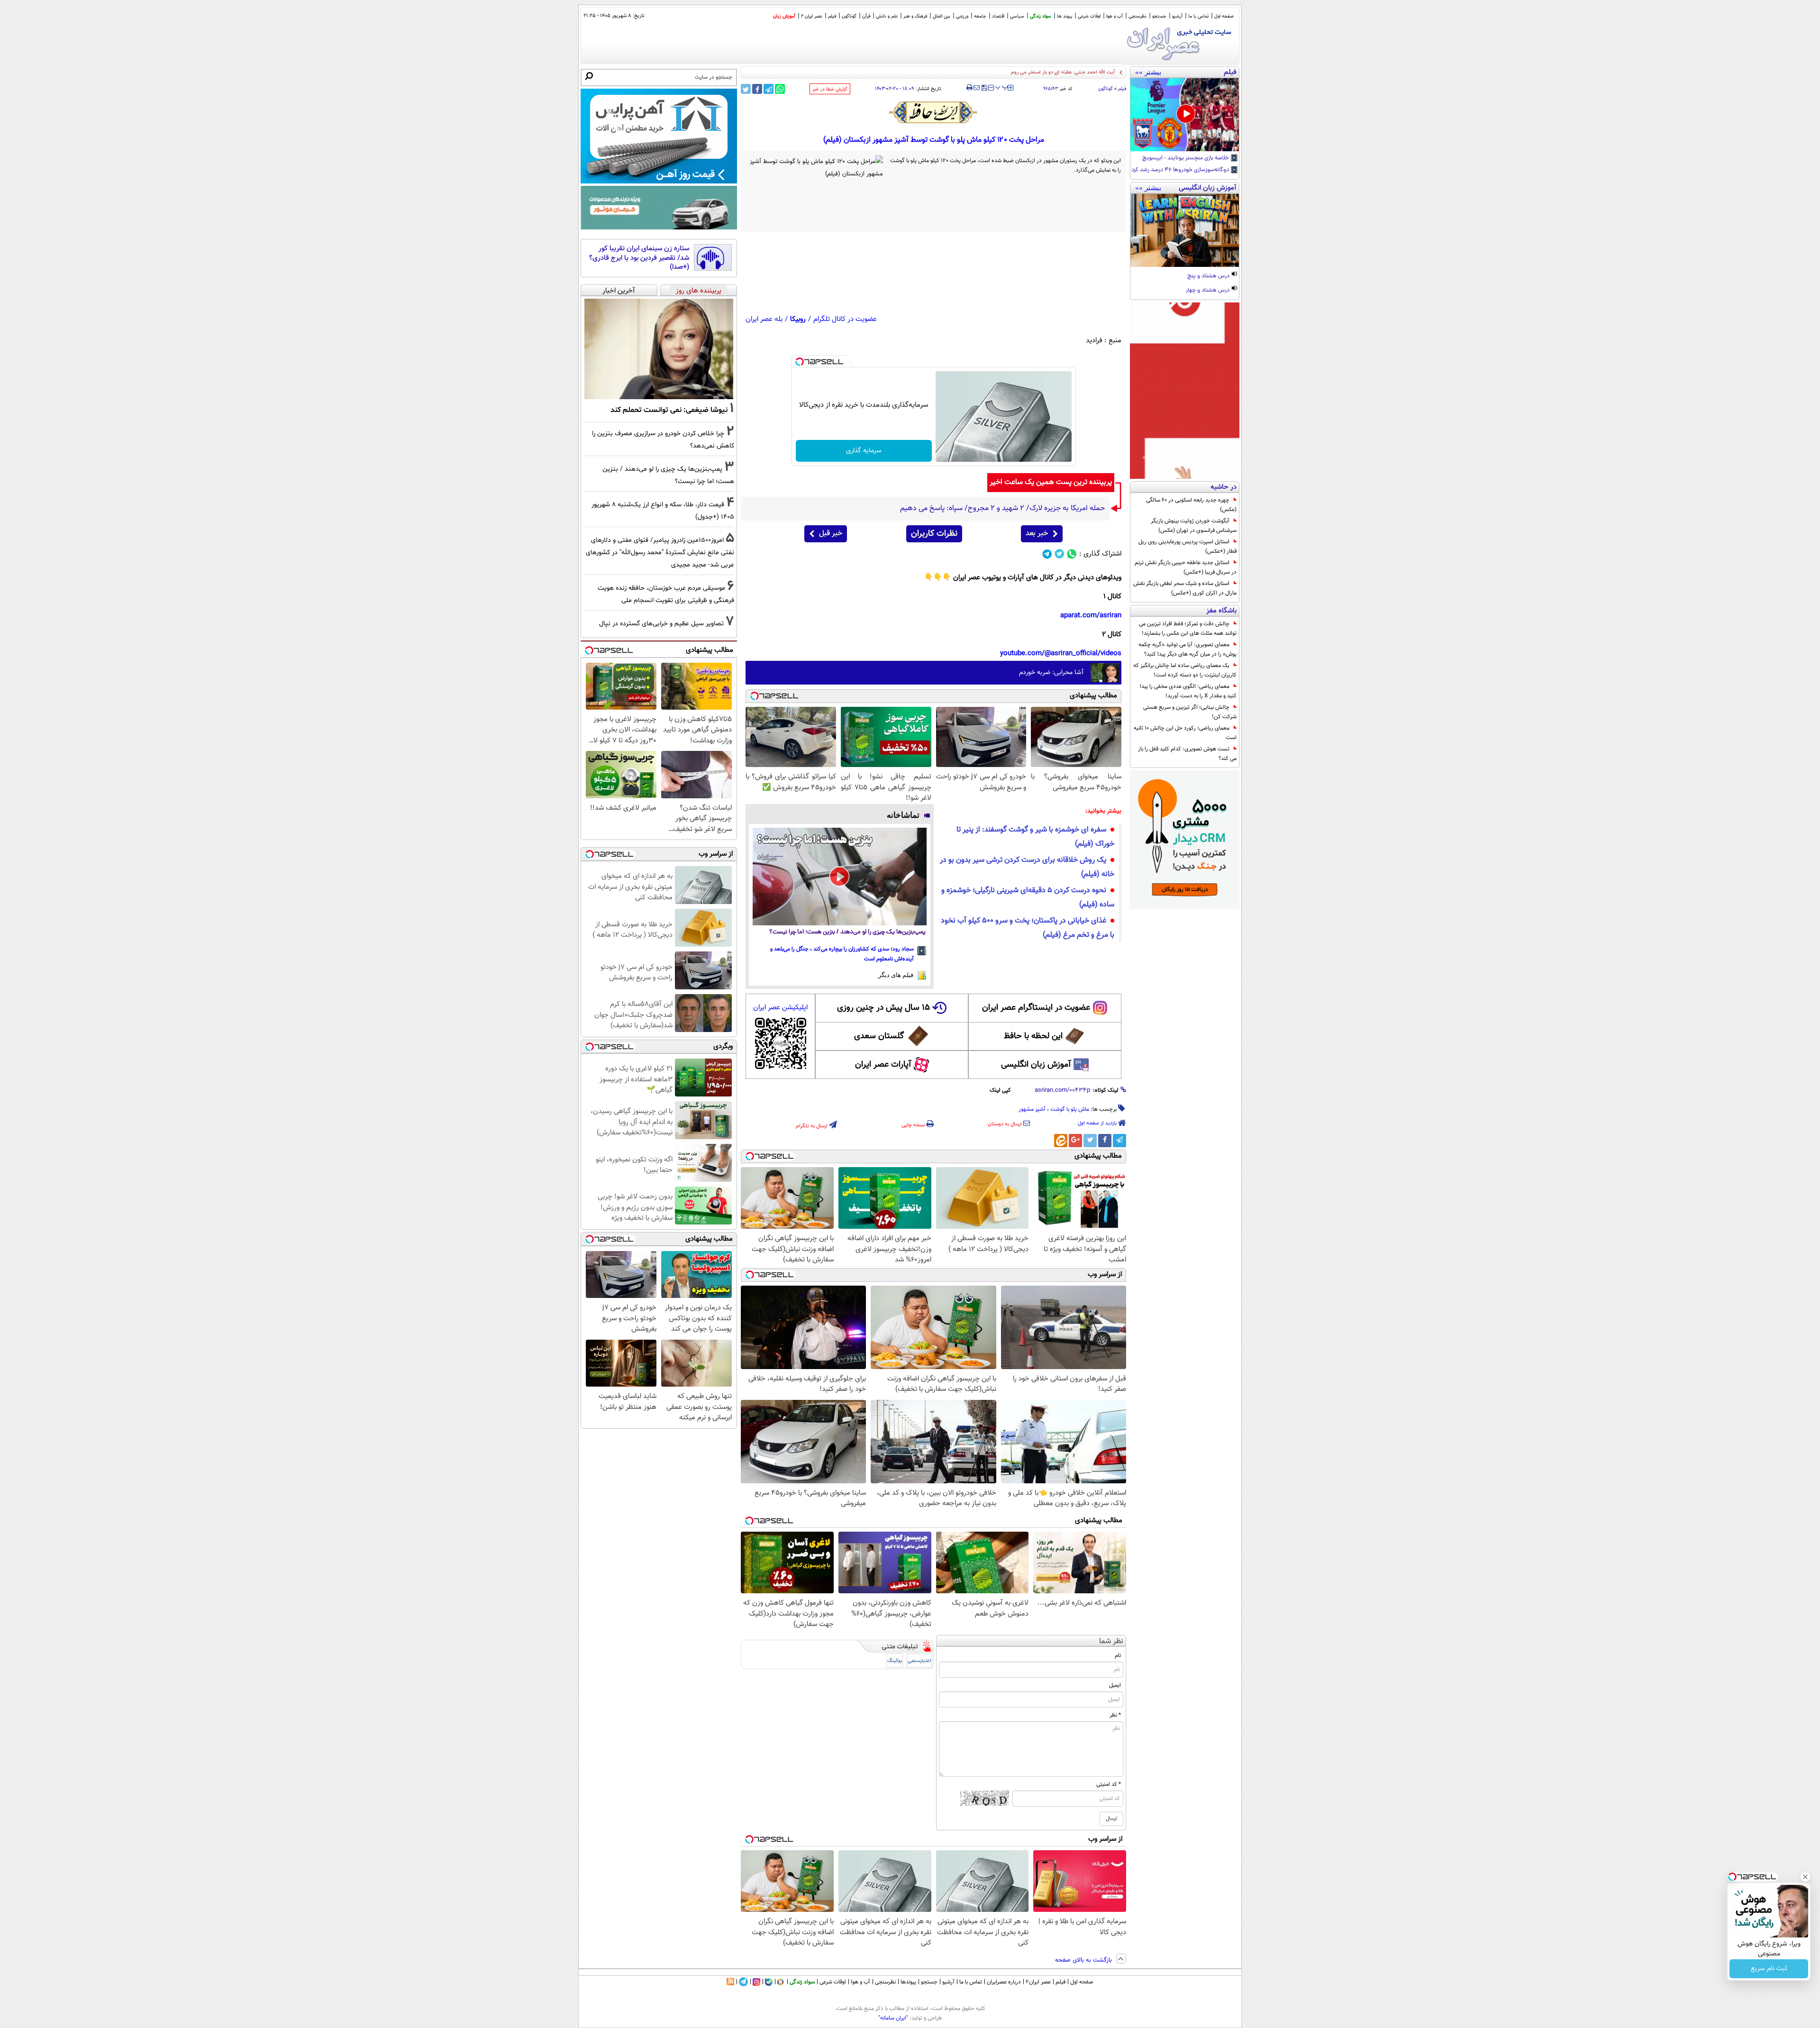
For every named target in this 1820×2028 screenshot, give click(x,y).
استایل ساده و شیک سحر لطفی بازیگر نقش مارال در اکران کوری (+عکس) (1185, 588)
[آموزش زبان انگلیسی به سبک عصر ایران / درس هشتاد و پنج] (1185, 230)
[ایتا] (1061, 1141)
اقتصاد (998, 16)
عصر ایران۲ (1038, 1982)
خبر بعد (1037, 534)
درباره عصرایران (1004, 1982)
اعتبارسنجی (919, 1661)
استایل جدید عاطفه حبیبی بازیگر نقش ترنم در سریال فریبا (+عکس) (1186, 567)
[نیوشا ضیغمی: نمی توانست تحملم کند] (659, 349)
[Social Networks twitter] (1060, 554)
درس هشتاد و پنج (1209, 276)
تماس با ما (1198, 16)
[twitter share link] (746, 89)
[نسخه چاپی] (969, 88)
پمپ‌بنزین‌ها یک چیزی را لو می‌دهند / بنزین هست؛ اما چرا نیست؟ (847, 932)
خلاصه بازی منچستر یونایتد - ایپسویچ (1186, 158)
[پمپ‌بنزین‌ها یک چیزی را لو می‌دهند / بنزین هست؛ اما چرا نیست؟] (840, 877)
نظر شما (1111, 1641)
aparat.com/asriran (1091, 616)
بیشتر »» (1148, 72)
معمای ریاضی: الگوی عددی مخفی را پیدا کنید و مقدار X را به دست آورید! (1188, 691)
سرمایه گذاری (864, 451)
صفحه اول (1224, 16)
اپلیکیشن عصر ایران (780, 1008)
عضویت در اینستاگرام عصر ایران (1036, 1008)
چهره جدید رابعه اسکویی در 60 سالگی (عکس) (1191, 505)
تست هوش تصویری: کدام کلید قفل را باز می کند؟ (1187, 754)
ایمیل (1115, 1685)
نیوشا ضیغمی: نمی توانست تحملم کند (669, 410)
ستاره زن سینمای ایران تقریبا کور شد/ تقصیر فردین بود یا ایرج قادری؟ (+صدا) (639, 258)
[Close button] (1805, 1877)
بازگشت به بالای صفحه (1084, 1960)
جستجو (1159, 16)
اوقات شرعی (1089, 16)
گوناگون (1106, 89)
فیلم (832, 16)
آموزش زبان (784, 16)
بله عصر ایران (764, 319)
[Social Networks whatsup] (1072, 554)
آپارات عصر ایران (883, 1065)
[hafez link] (934, 112)
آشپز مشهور (1032, 1109)
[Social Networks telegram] (1047, 554)
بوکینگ (895, 1661)
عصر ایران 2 (812, 16)
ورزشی (962, 16)
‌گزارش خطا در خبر (830, 89)
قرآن (866, 16)
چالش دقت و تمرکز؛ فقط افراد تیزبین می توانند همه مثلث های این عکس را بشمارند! (1188, 629)
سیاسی (1017, 16)
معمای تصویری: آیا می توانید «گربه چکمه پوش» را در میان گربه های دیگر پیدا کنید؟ (1188, 649)
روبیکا (798, 319)
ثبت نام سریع (1769, 1969)
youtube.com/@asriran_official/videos (1061, 653)
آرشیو (1177, 16)
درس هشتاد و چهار (1208, 291)
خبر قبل (831, 534)
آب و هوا (1115, 16)
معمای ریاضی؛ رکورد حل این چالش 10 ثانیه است (1185, 733)
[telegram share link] (769, 89)
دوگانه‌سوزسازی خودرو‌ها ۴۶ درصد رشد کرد (1181, 170)
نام (1118, 1655)
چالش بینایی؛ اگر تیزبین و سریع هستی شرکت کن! (1190, 712)
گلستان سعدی (879, 1036)
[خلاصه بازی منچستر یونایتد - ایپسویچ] (1185, 115)
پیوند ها (1065, 16)
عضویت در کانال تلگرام (845, 319)
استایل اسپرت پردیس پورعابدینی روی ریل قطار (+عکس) (1188, 547)
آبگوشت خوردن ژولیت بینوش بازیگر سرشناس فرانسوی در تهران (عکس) (1194, 526)
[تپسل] (800, 362)
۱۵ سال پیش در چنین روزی (883, 1008)
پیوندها (908, 1982)
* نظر (1115, 1715)
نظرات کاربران (934, 534)
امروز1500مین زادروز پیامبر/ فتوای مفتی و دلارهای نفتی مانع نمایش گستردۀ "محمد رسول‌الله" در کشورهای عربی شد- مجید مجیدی (660, 553)
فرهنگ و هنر (915, 16)
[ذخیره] (984, 88)
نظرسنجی (1137, 16)
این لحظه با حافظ (1033, 1036)
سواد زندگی (1041, 16)
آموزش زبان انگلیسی (1036, 1065)
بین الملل (942, 16)
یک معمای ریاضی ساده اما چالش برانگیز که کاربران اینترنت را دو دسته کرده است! (1185, 670)
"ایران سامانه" (893, 2018)
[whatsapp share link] (780, 89)
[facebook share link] (757, 89)
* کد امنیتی (1109, 1784)
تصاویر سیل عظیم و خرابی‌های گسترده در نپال (661, 624)
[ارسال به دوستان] (977, 88)
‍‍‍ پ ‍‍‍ (1002, 87)
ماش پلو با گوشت (1070, 1109)
